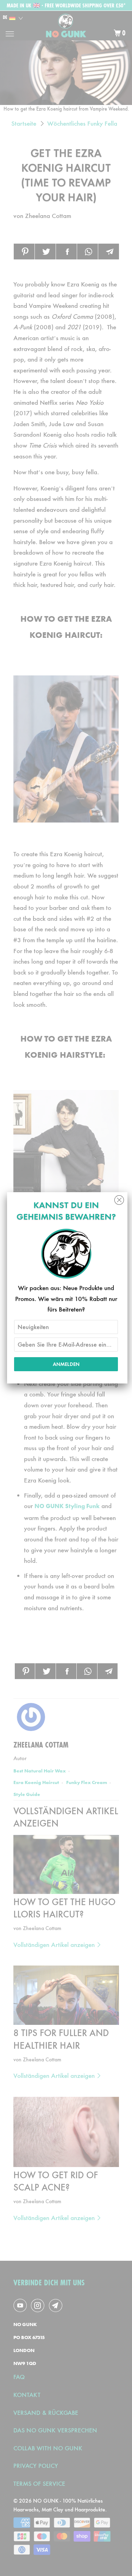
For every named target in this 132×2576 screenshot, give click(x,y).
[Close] (119, 1198)
